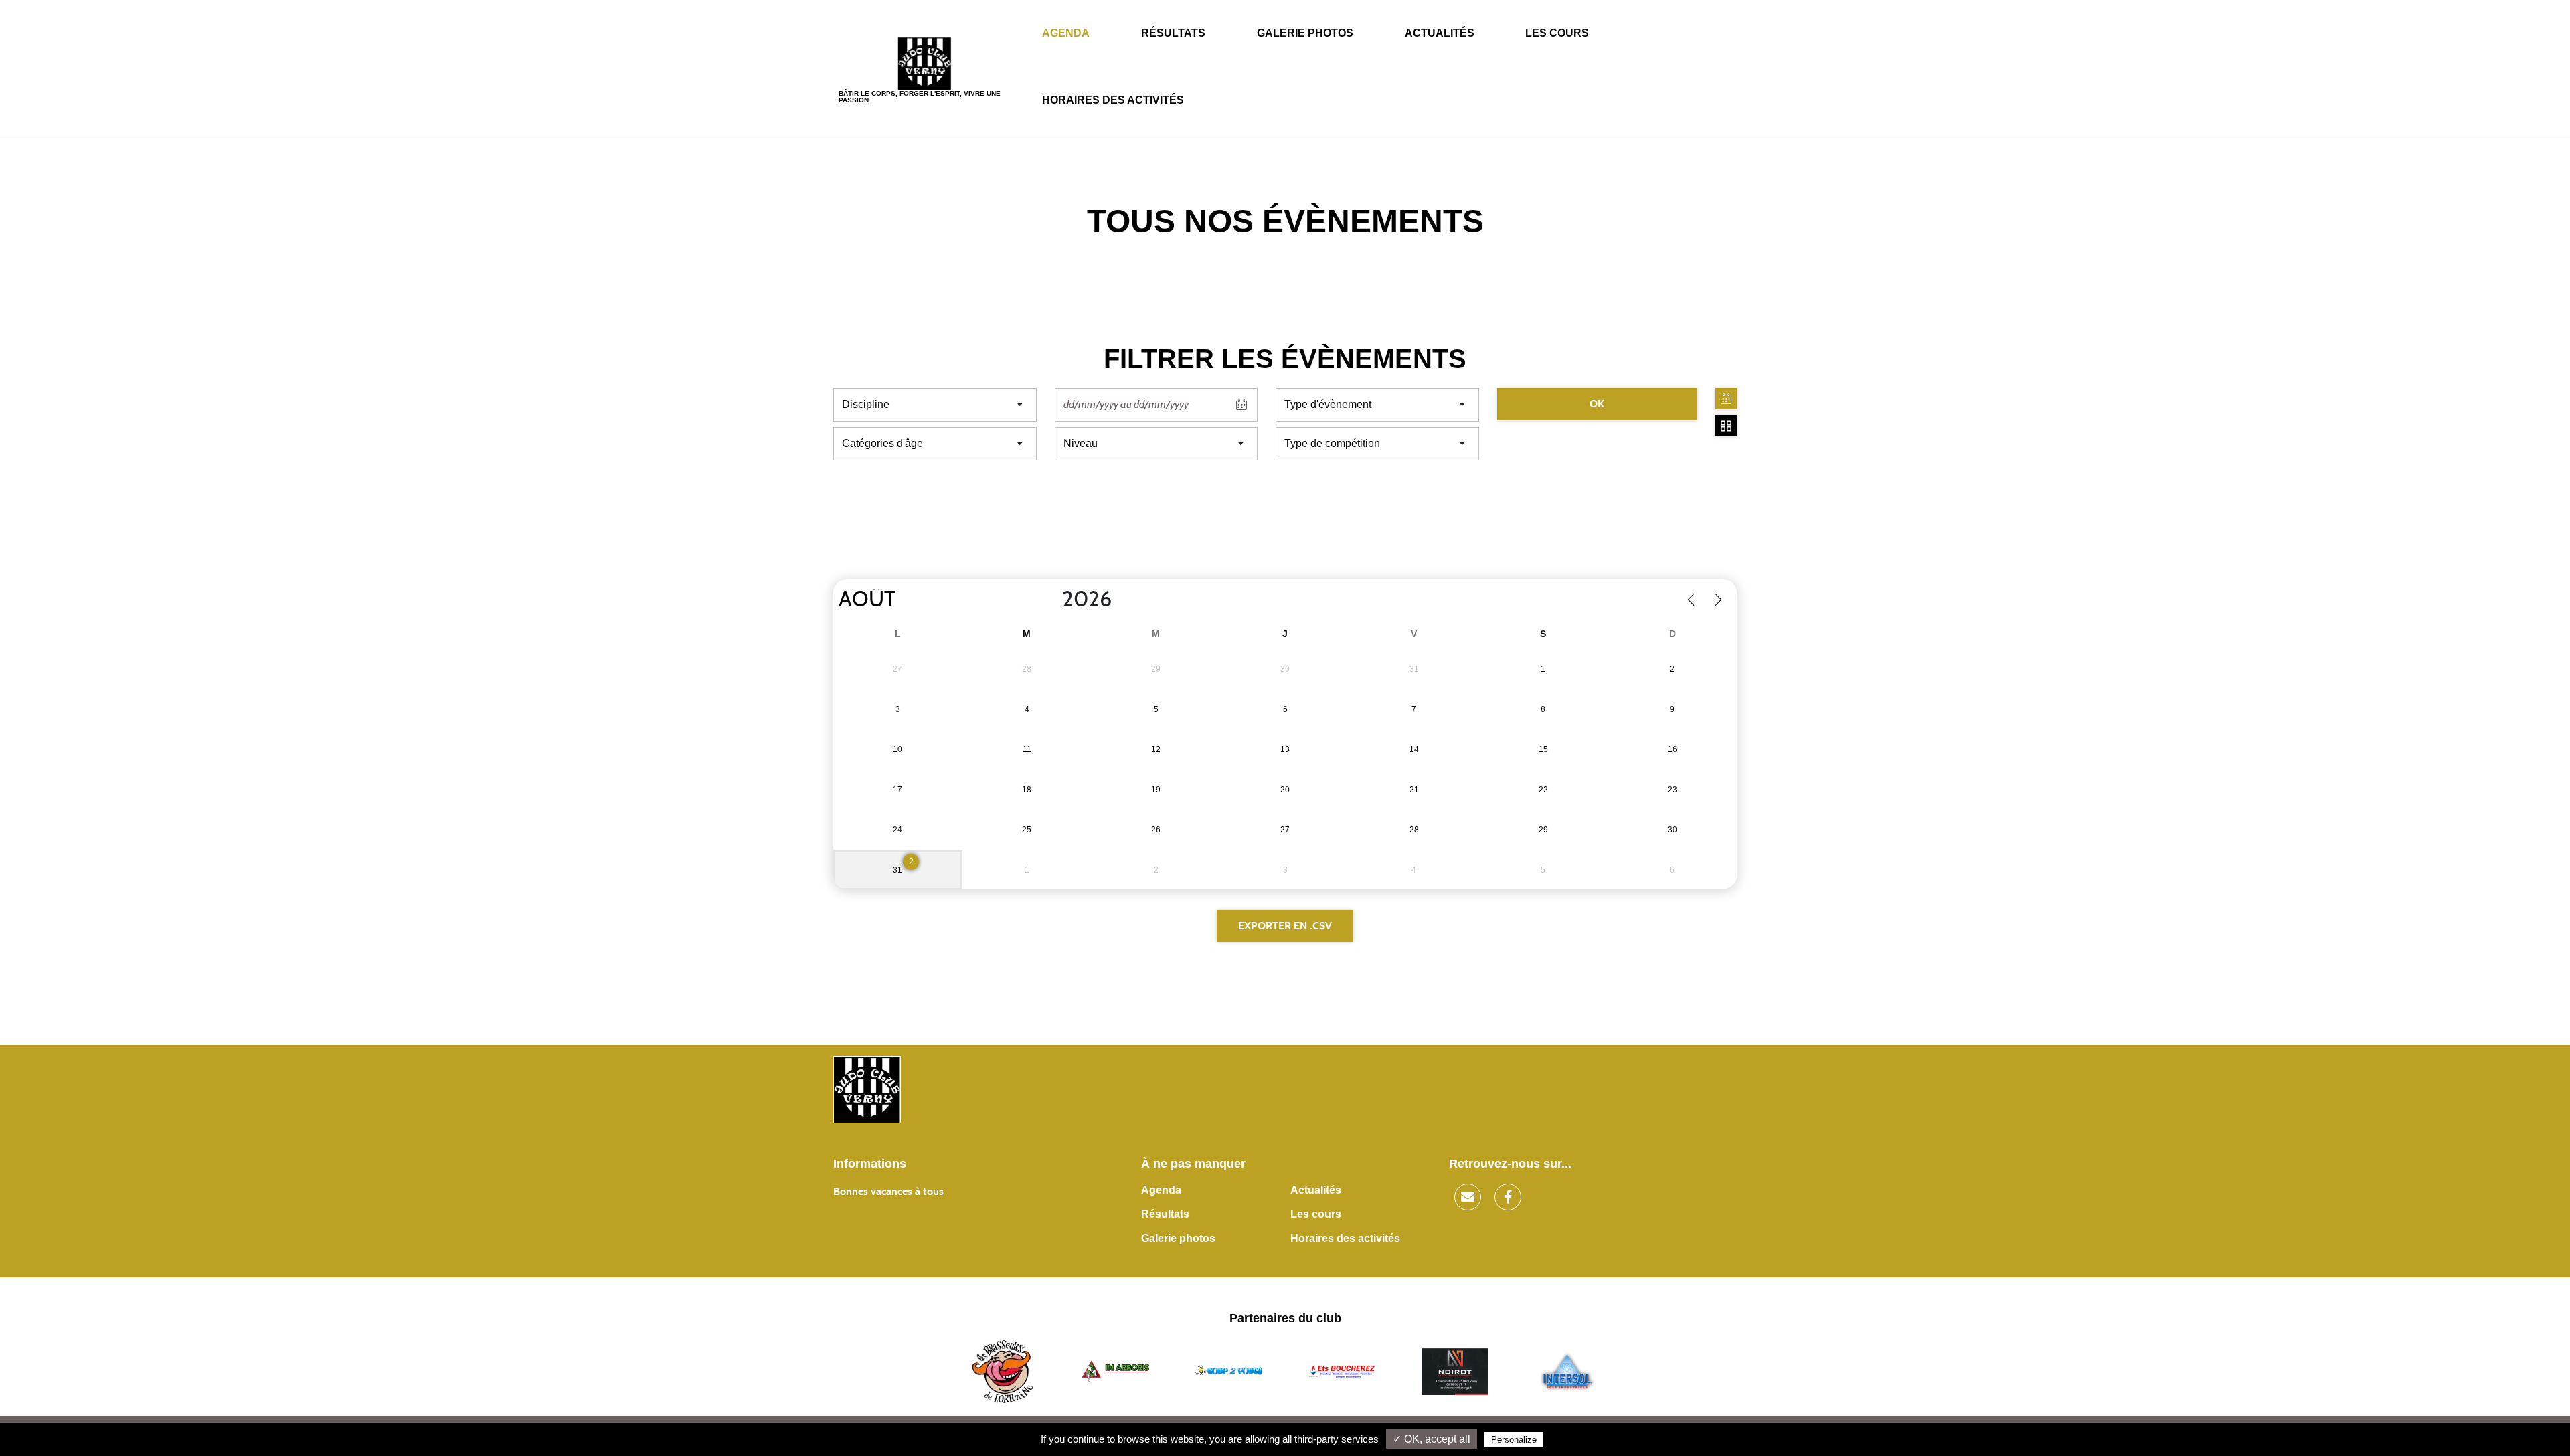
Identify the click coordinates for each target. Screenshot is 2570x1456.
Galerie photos (1305, 33)
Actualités (1440, 33)
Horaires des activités (1113, 100)
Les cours (1557, 33)
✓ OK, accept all (1432, 1439)
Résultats (1173, 33)
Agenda (1066, 33)
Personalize (1514, 1440)
